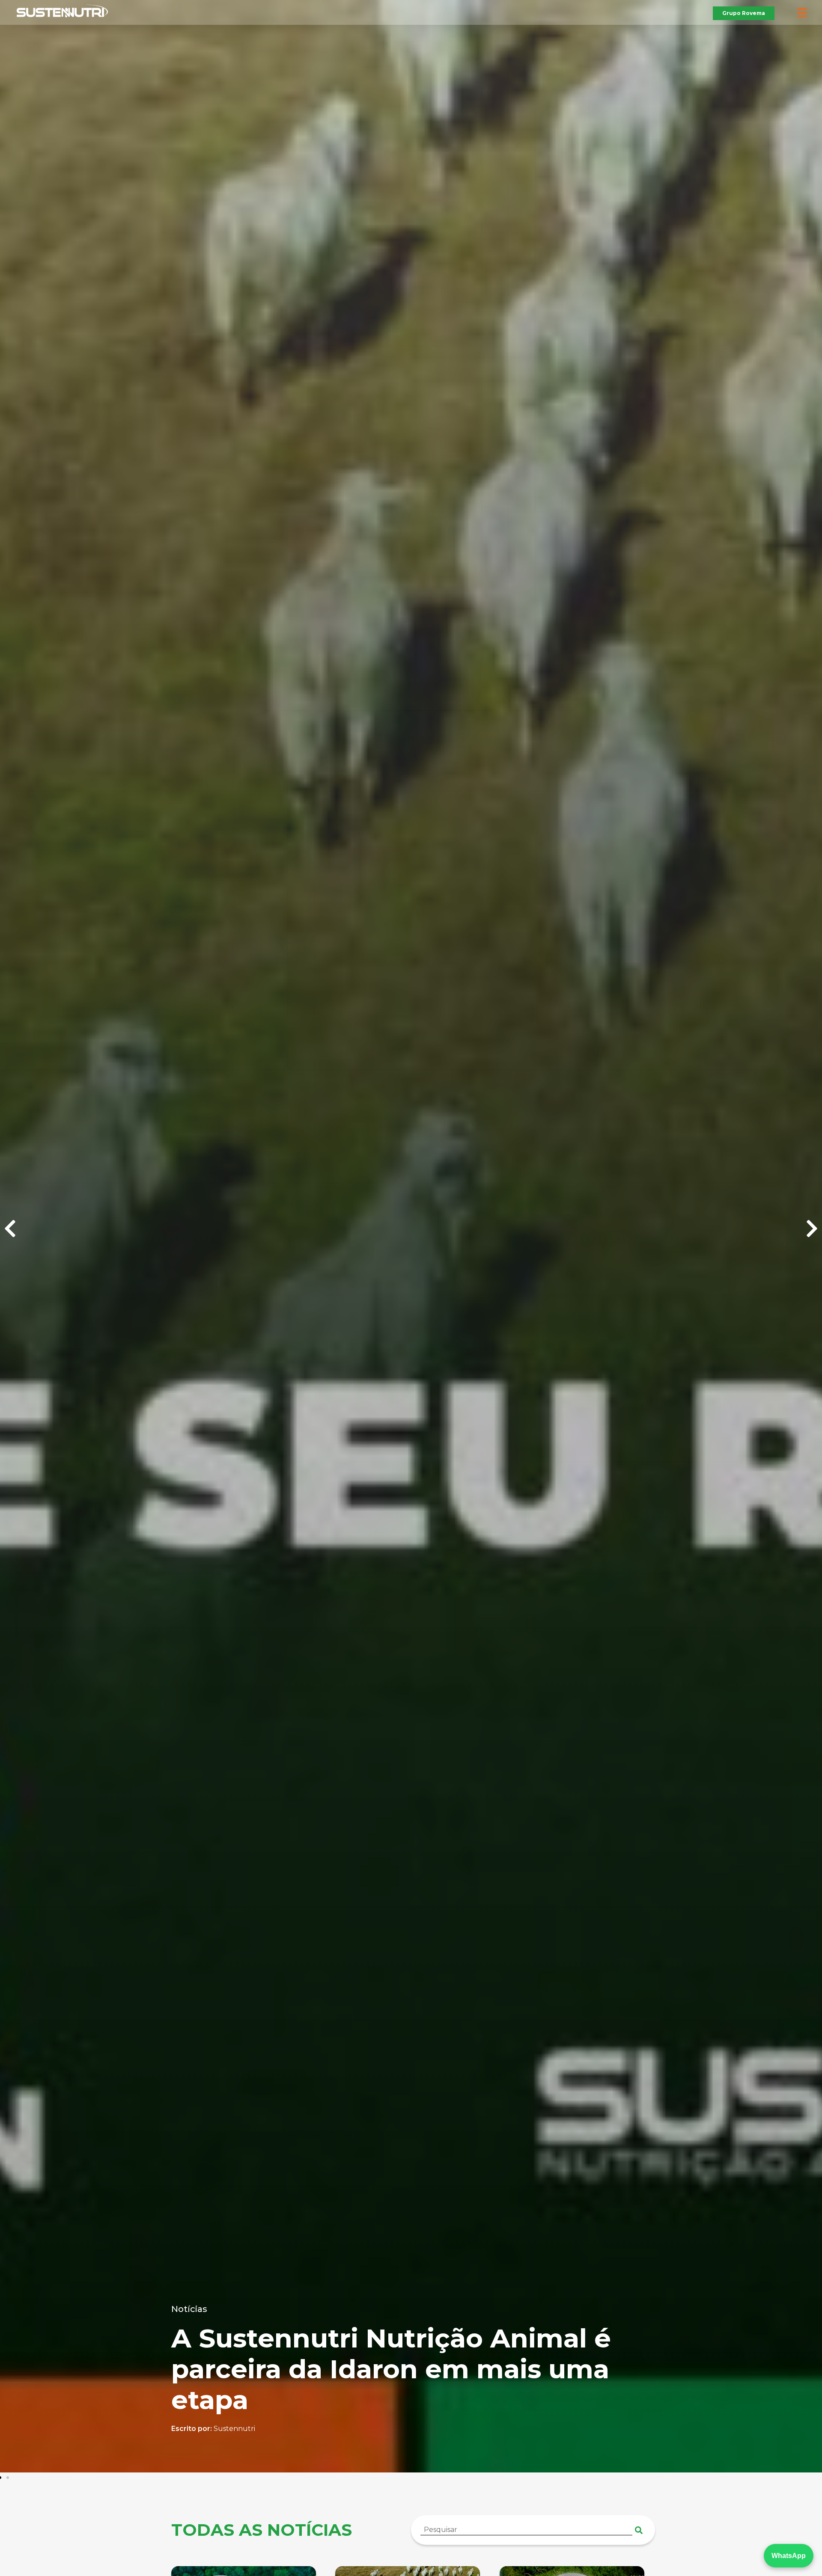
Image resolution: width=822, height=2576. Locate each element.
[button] (10, 1229)
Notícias (267, 2309)
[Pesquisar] (639, 2530)
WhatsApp (789, 2556)
